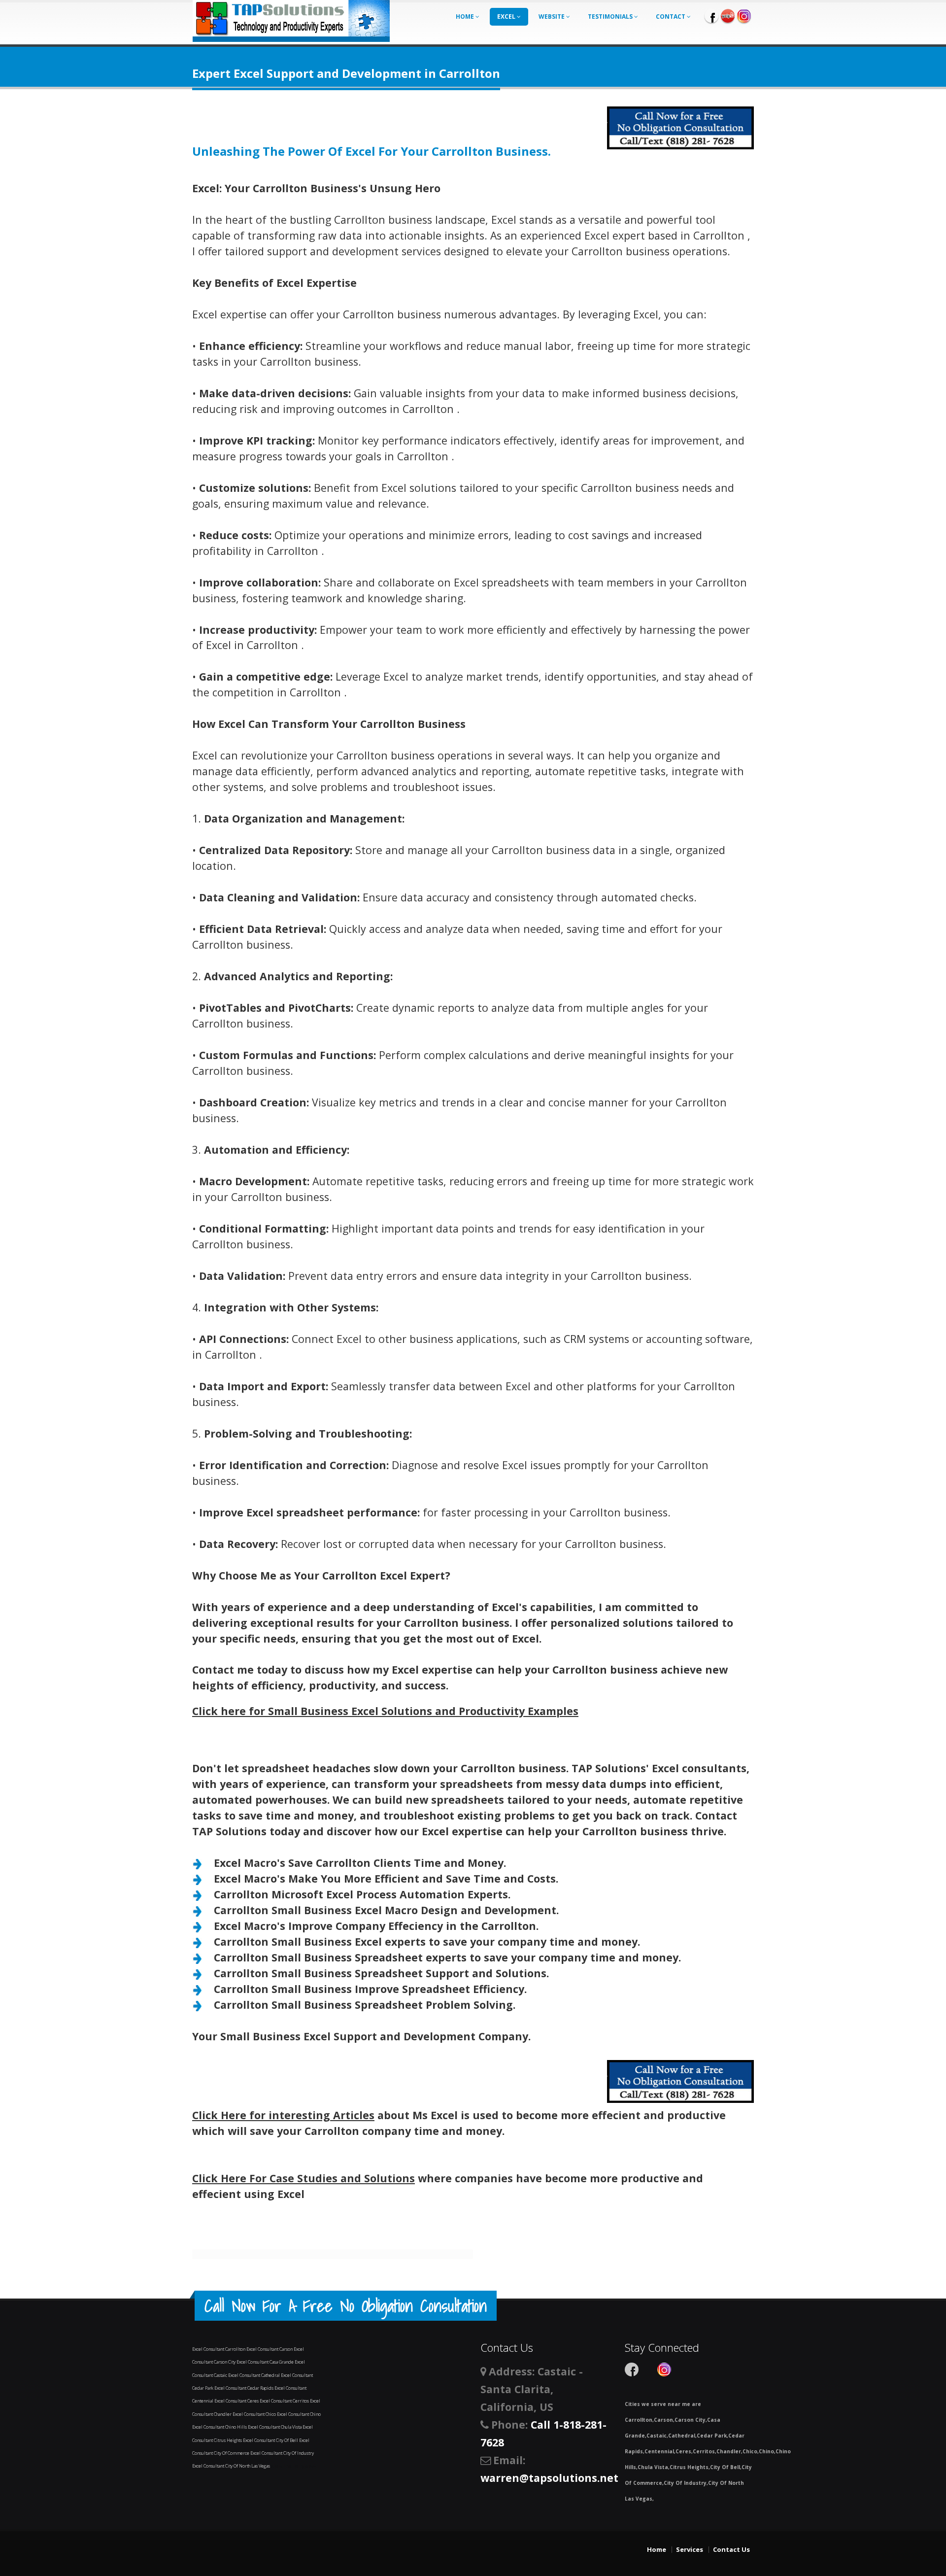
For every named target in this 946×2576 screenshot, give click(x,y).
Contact (671, 17)
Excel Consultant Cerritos (285, 2401)
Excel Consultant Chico (255, 2414)
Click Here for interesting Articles (283, 2115)
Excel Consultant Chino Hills (220, 2427)
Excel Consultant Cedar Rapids (244, 2388)
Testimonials (611, 17)
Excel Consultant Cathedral (254, 2375)
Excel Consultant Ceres (237, 2401)
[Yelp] (728, 16)
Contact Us (731, 2549)
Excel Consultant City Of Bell (271, 2440)
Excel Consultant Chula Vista (275, 2427)
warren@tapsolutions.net (549, 2478)
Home (466, 17)
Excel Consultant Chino (299, 2414)
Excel (507, 17)
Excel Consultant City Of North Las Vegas (232, 2466)
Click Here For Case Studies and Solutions (304, 2178)
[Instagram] (744, 16)
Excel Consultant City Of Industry (282, 2453)
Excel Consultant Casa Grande (266, 2362)
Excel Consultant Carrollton (219, 2349)
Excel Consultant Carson (270, 2349)
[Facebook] (711, 16)
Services (690, 2549)
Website (552, 17)
